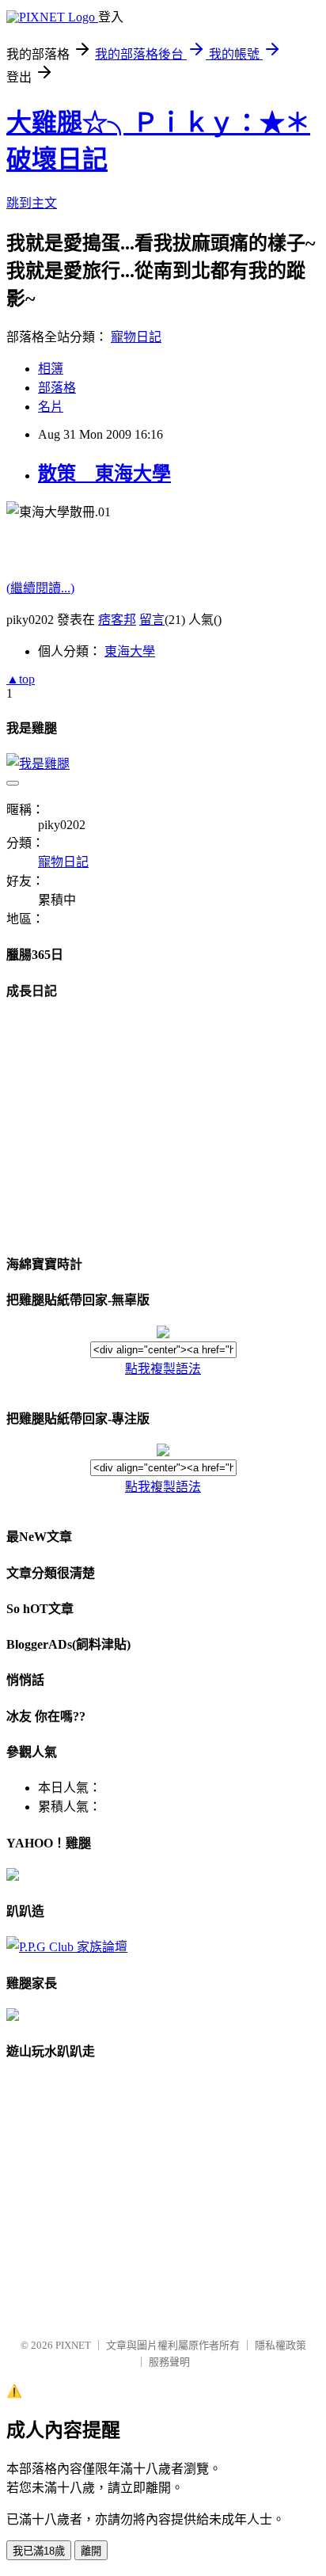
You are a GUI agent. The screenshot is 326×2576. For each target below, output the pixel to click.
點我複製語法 (163, 1369)
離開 (91, 2551)
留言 (152, 620)
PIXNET (73, 2345)
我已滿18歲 (39, 2551)
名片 (51, 407)
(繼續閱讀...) (40, 588)
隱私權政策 (281, 2345)
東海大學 (130, 651)
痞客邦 (117, 620)
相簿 (51, 369)
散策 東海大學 (104, 474)
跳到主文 (32, 203)
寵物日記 (136, 337)
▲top (21, 679)
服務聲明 (169, 2362)
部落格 (57, 388)
